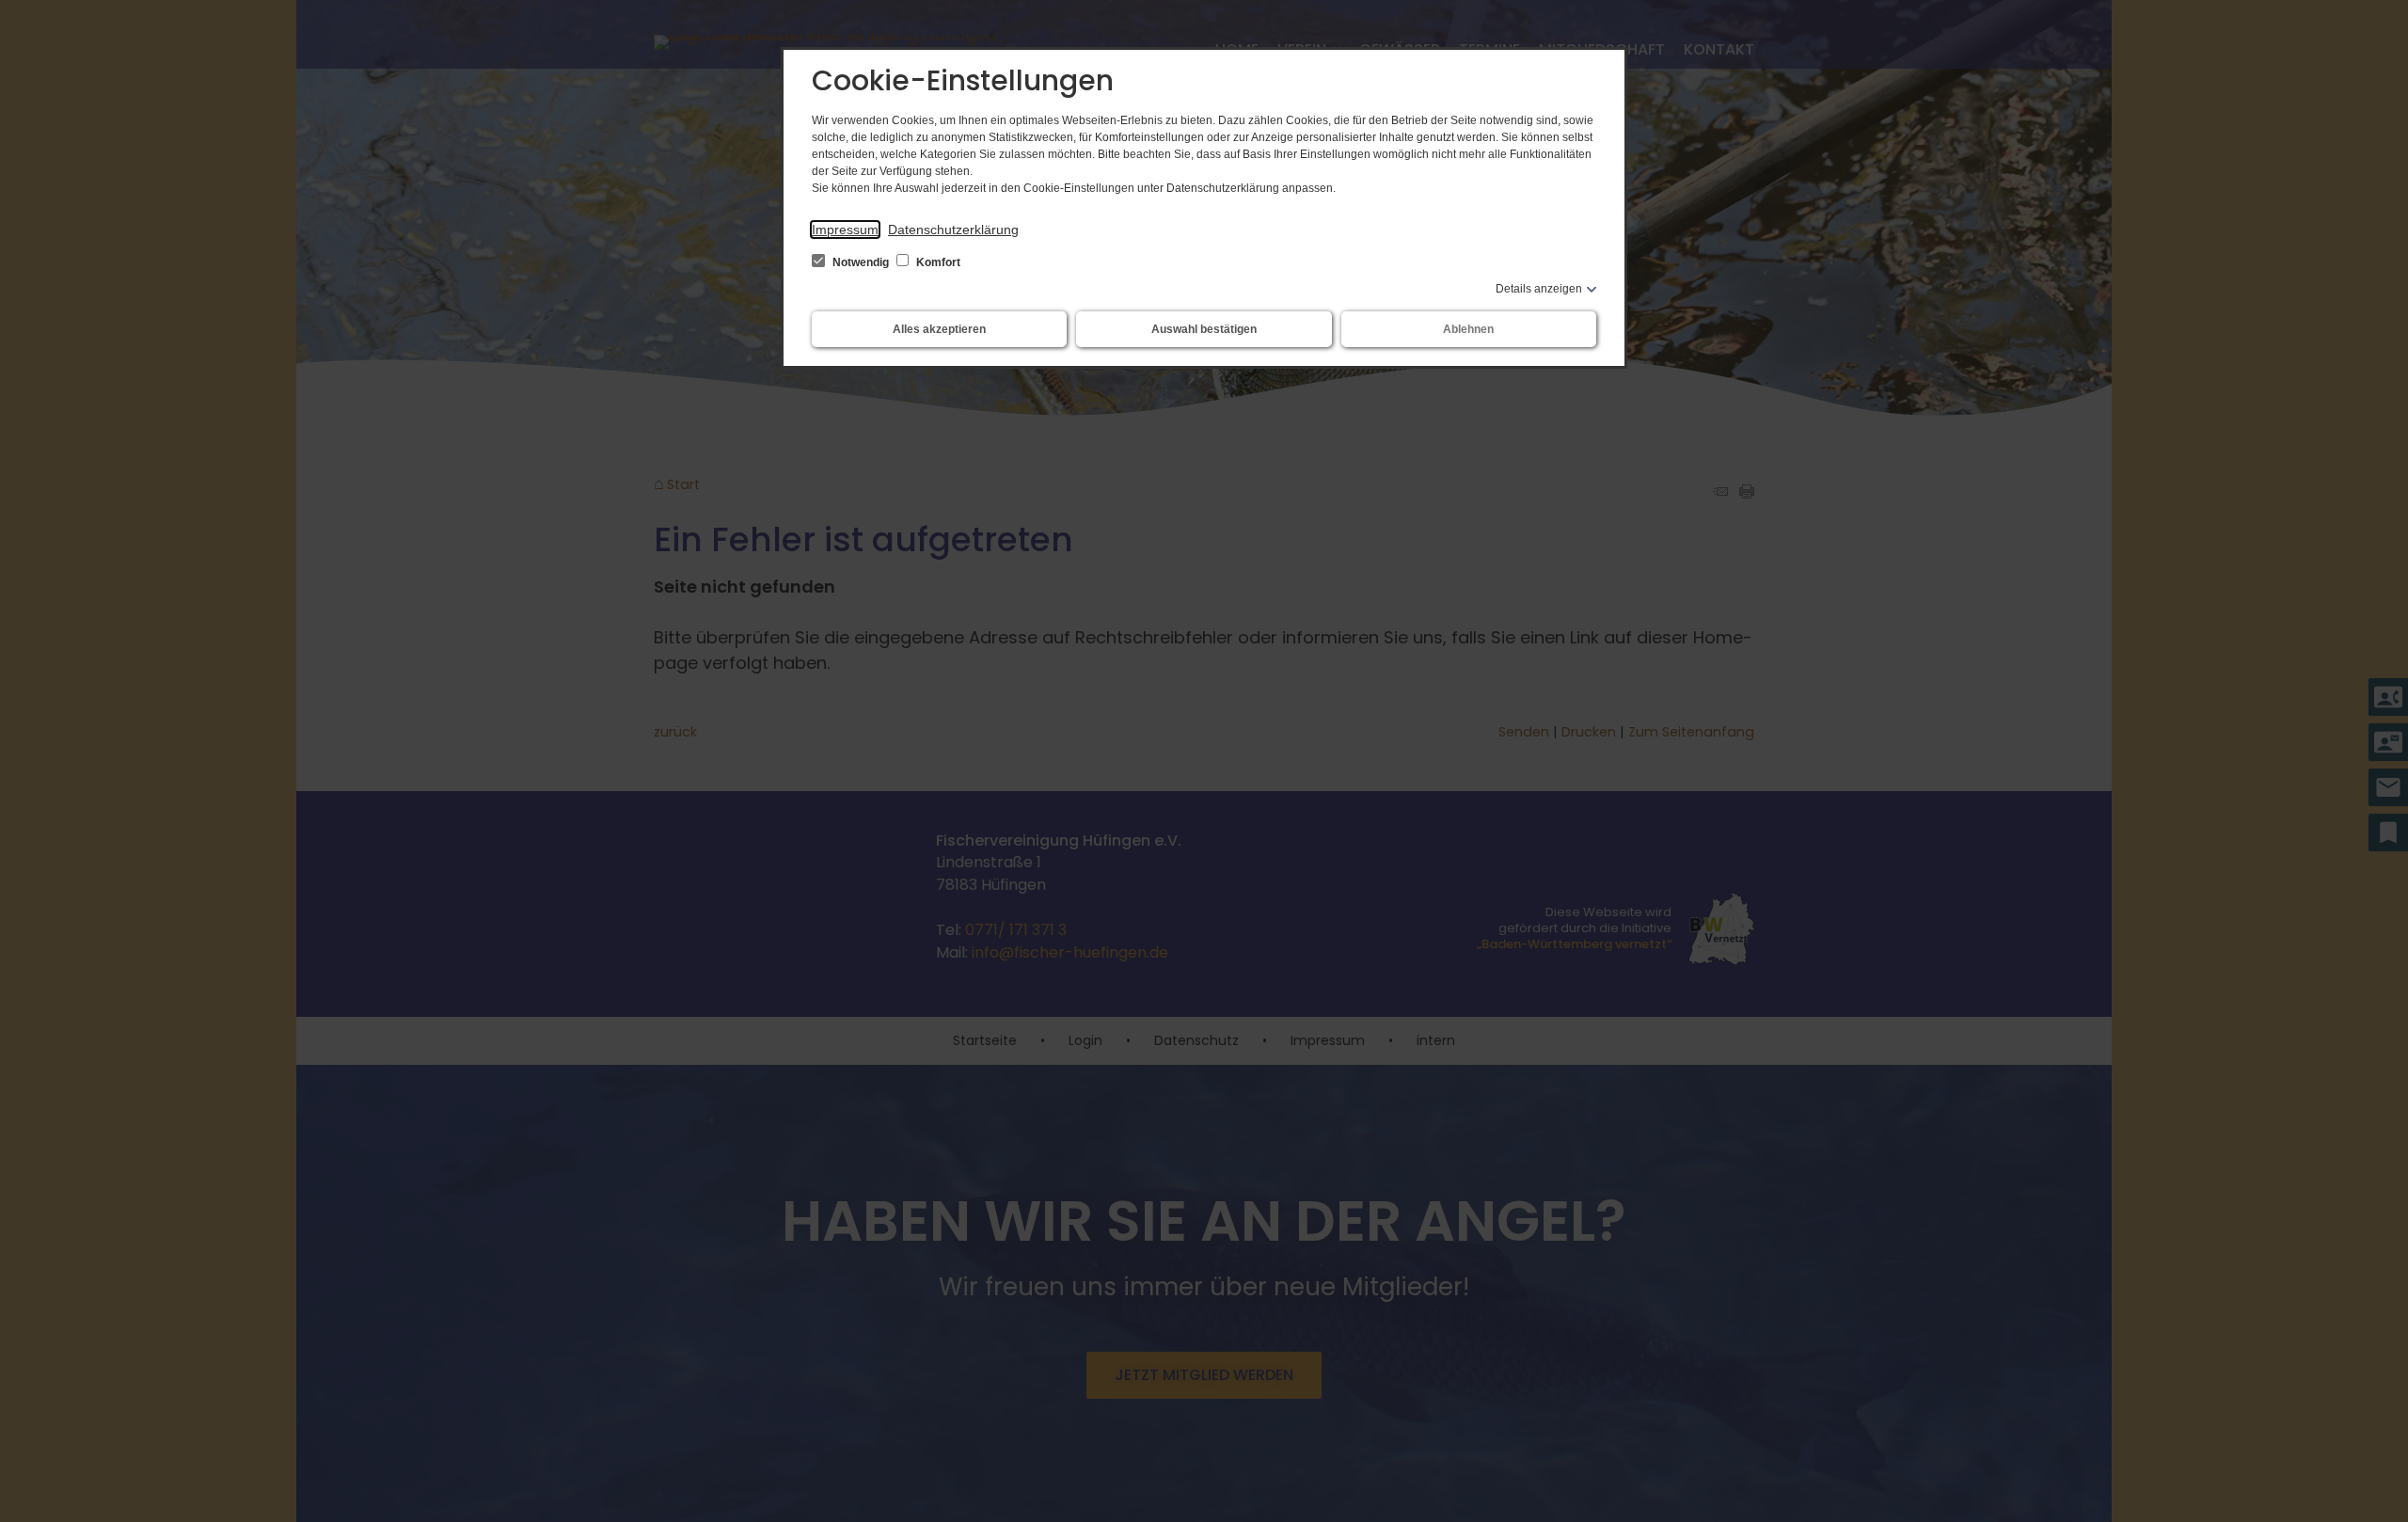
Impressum (845, 230)
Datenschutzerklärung (953, 230)
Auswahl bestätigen (1204, 329)
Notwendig (861, 262)
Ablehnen (1468, 329)
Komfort (937, 262)
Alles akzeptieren (939, 329)
